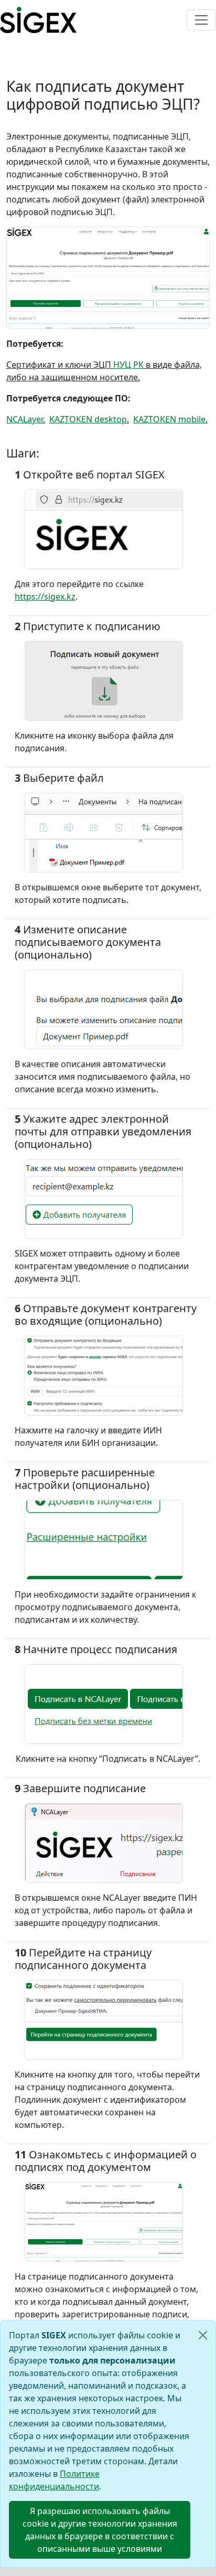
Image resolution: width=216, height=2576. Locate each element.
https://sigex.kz (45, 597)
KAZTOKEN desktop (88, 419)
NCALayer (25, 419)
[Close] (203, 2335)
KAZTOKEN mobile (169, 419)
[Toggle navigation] (201, 20)
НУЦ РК (128, 365)
